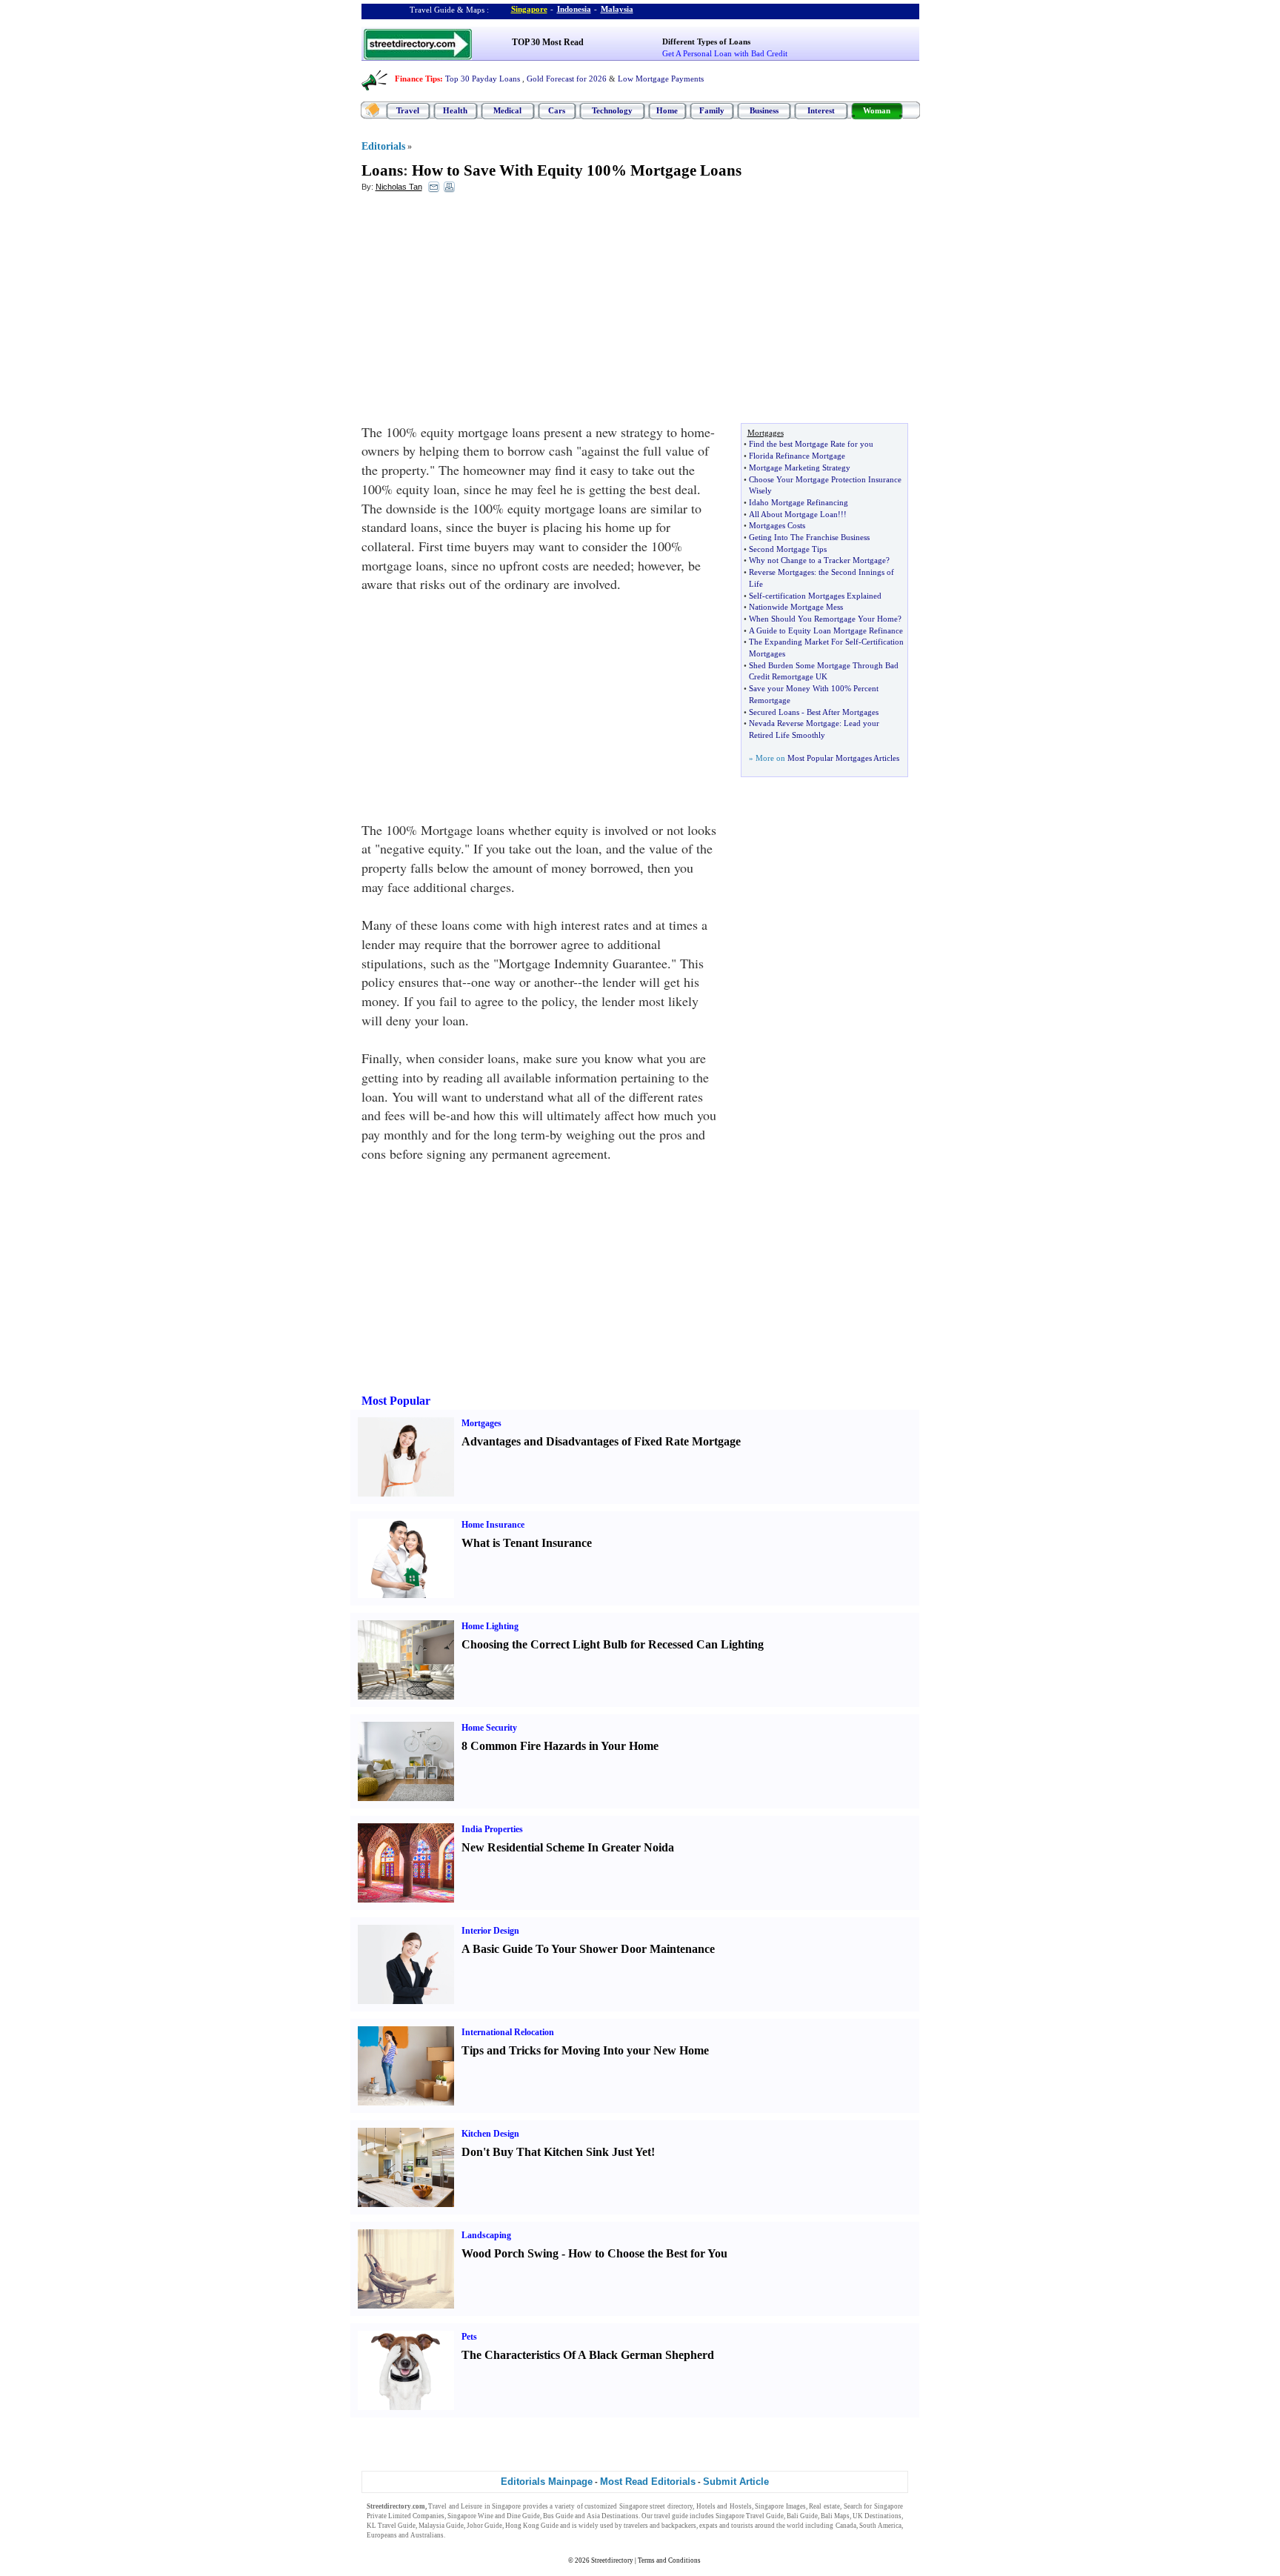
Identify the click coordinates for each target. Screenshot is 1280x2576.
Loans (382, 170)
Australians (427, 2535)
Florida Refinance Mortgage (797, 456)
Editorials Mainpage (547, 2482)
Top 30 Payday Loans (483, 79)
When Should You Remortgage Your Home (823, 619)
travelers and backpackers (660, 2526)
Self (756, 596)
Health (455, 110)
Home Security (489, 1728)
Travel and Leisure (455, 2506)
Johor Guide (484, 2526)
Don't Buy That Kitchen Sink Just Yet (556, 2152)
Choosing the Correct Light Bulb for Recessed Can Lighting (613, 1644)
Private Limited (389, 2516)
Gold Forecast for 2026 (567, 79)
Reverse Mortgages (781, 572)
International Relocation (508, 2032)
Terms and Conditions (669, 2560)
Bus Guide (558, 2516)
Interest (821, 110)
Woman (877, 110)
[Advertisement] (482, 312)
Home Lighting (490, 1626)
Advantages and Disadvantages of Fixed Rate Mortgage (601, 1441)
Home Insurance (493, 1525)
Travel (408, 110)
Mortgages (481, 1423)
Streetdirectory (612, 2560)
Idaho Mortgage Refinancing (799, 502)
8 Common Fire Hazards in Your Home (560, 1746)
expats (709, 2526)
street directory (671, 2506)
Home (667, 110)
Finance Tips (417, 79)
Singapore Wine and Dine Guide (494, 2516)
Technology (612, 110)
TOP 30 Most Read (548, 42)
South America (880, 2526)
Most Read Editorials (648, 2482)
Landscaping (486, 2235)
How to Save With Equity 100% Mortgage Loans (577, 170)
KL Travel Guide (391, 2526)
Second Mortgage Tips (788, 549)
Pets (469, 2337)
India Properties (492, 1829)
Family (712, 110)
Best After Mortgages (843, 712)
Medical (507, 110)
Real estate (824, 2506)
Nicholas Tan (399, 187)
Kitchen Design (490, 2134)
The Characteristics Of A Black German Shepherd (588, 2355)
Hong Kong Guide (532, 2526)
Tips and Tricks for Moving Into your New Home (585, 2050)
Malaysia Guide (441, 2526)
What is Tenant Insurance (527, 1543)
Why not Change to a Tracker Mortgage (817, 560)
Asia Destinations (613, 2516)
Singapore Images (780, 2506)
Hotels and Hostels (724, 2506)
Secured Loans (774, 712)
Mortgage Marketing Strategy (800, 467)
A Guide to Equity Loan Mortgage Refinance (826, 630)
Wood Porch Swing (510, 2253)
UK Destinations (877, 2516)
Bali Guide (802, 2516)
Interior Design (490, 1931)
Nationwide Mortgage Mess (796, 607)
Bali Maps (835, 2516)
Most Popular (396, 1401)
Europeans (382, 2535)
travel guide (671, 2516)
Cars (557, 110)
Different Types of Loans (706, 41)
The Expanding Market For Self (804, 642)
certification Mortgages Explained (823, 596)
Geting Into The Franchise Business (809, 537)
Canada (846, 2526)
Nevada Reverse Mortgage (794, 723)
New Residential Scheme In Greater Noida (568, 1847)
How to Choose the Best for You (648, 2253)
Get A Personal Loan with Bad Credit (725, 53)
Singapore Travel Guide (750, 2516)
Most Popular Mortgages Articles (843, 758)
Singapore (529, 9)
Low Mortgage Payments (661, 79)
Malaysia (617, 9)
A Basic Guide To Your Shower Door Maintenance (588, 1949)
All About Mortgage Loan (793, 514)
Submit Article (736, 2482)
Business (764, 110)
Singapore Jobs (469, 2535)
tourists (742, 2526)
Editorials (383, 146)
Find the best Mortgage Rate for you (811, 444)
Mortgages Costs (777, 525)
